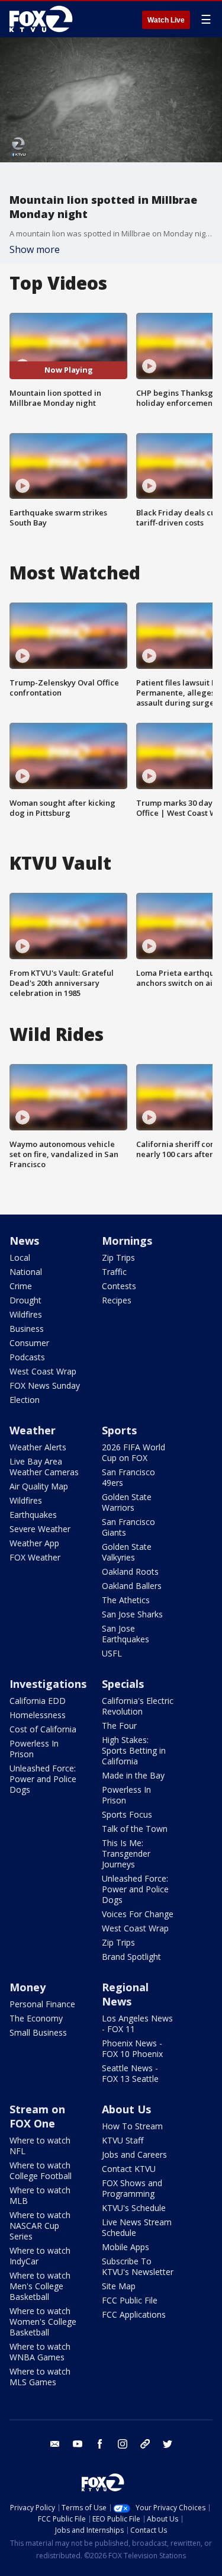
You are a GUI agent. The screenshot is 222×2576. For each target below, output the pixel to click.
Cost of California (43, 1729)
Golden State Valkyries (127, 1552)
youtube (78, 2444)
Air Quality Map (39, 1486)
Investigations (48, 1684)
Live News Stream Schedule (137, 2227)
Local (20, 1257)
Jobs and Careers (134, 2154)
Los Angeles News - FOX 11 (137, 2024)
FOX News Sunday (45, 1385)
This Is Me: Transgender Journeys (126, 1853)
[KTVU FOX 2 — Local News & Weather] (44, 19)
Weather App (34, 1543)
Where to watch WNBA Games (40, 2352)
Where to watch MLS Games (40, 2377)
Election (25, 1400)
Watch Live (166, 20)
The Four (119, 1726)
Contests (119, 1286)
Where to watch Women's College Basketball (43, 2322)
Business (27, 1329)
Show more (35, 249)
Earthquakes (33, 1515)
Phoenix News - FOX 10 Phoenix (132, 2048)
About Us (126, 2109)
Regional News (125, 1994)
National (26, 1272)
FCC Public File (130, 2300)
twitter (168, 2444)
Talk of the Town (135, 1829)
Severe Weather (40, 1529)
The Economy (36, 2018)
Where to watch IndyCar (40, 2256)
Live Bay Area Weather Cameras (44, 1467)
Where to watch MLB (40, 2195)
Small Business (38, 2032)
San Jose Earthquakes (126, 1634)
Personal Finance (42, 2004)
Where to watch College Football (41, 2170)
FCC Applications (134, 2314)
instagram (123, 2444)
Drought (25, 1300)
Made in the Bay (133, 1775)
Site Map (119, 2286)
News (24, 1241)
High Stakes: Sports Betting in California (134, 1750)
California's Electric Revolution (138, 1706)
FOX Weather (35, 1557)
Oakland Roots (130, 1571)
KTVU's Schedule (134, 2208)
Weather (33, 1430)
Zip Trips (118, 1257)
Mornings (127, 1241)
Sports (119, 1430)
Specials (123, 1684)
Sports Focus (127, 1814)
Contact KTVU (129, 2169)
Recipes (117, 1300)
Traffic (114, 1272)
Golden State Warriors (127, 1502)
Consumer (29, 1343)
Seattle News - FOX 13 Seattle (130, 2073)
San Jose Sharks (132, 1614)
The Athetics (126, 1600)
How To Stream (132, 2126)
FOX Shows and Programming (132, 2188)
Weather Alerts (38, 1447)
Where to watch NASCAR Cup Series (40, 2226)
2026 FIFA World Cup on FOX (133, 1452)
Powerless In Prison (34, 1749)
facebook (100, 2444)
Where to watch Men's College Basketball (40, 2286)
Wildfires (26, 1314)
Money (28, 1987)
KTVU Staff (123, 2140)
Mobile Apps (126, 2247)
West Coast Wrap (43, 1371)
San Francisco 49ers (128, 1477)
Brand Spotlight (131, 1957)
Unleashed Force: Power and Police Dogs (43, 1779)
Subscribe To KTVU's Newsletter (138, 2266)
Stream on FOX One (37, 2116)
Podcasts (27, 1357)
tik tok (145, 2444)
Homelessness (38, 1715)
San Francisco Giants (128, 1527)
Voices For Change (138, 1914)
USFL (112, 1653)
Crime (21, 1286)
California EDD (38, 1701)
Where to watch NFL (40, 2146)
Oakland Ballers (132, 1586)
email (55, 2444)
